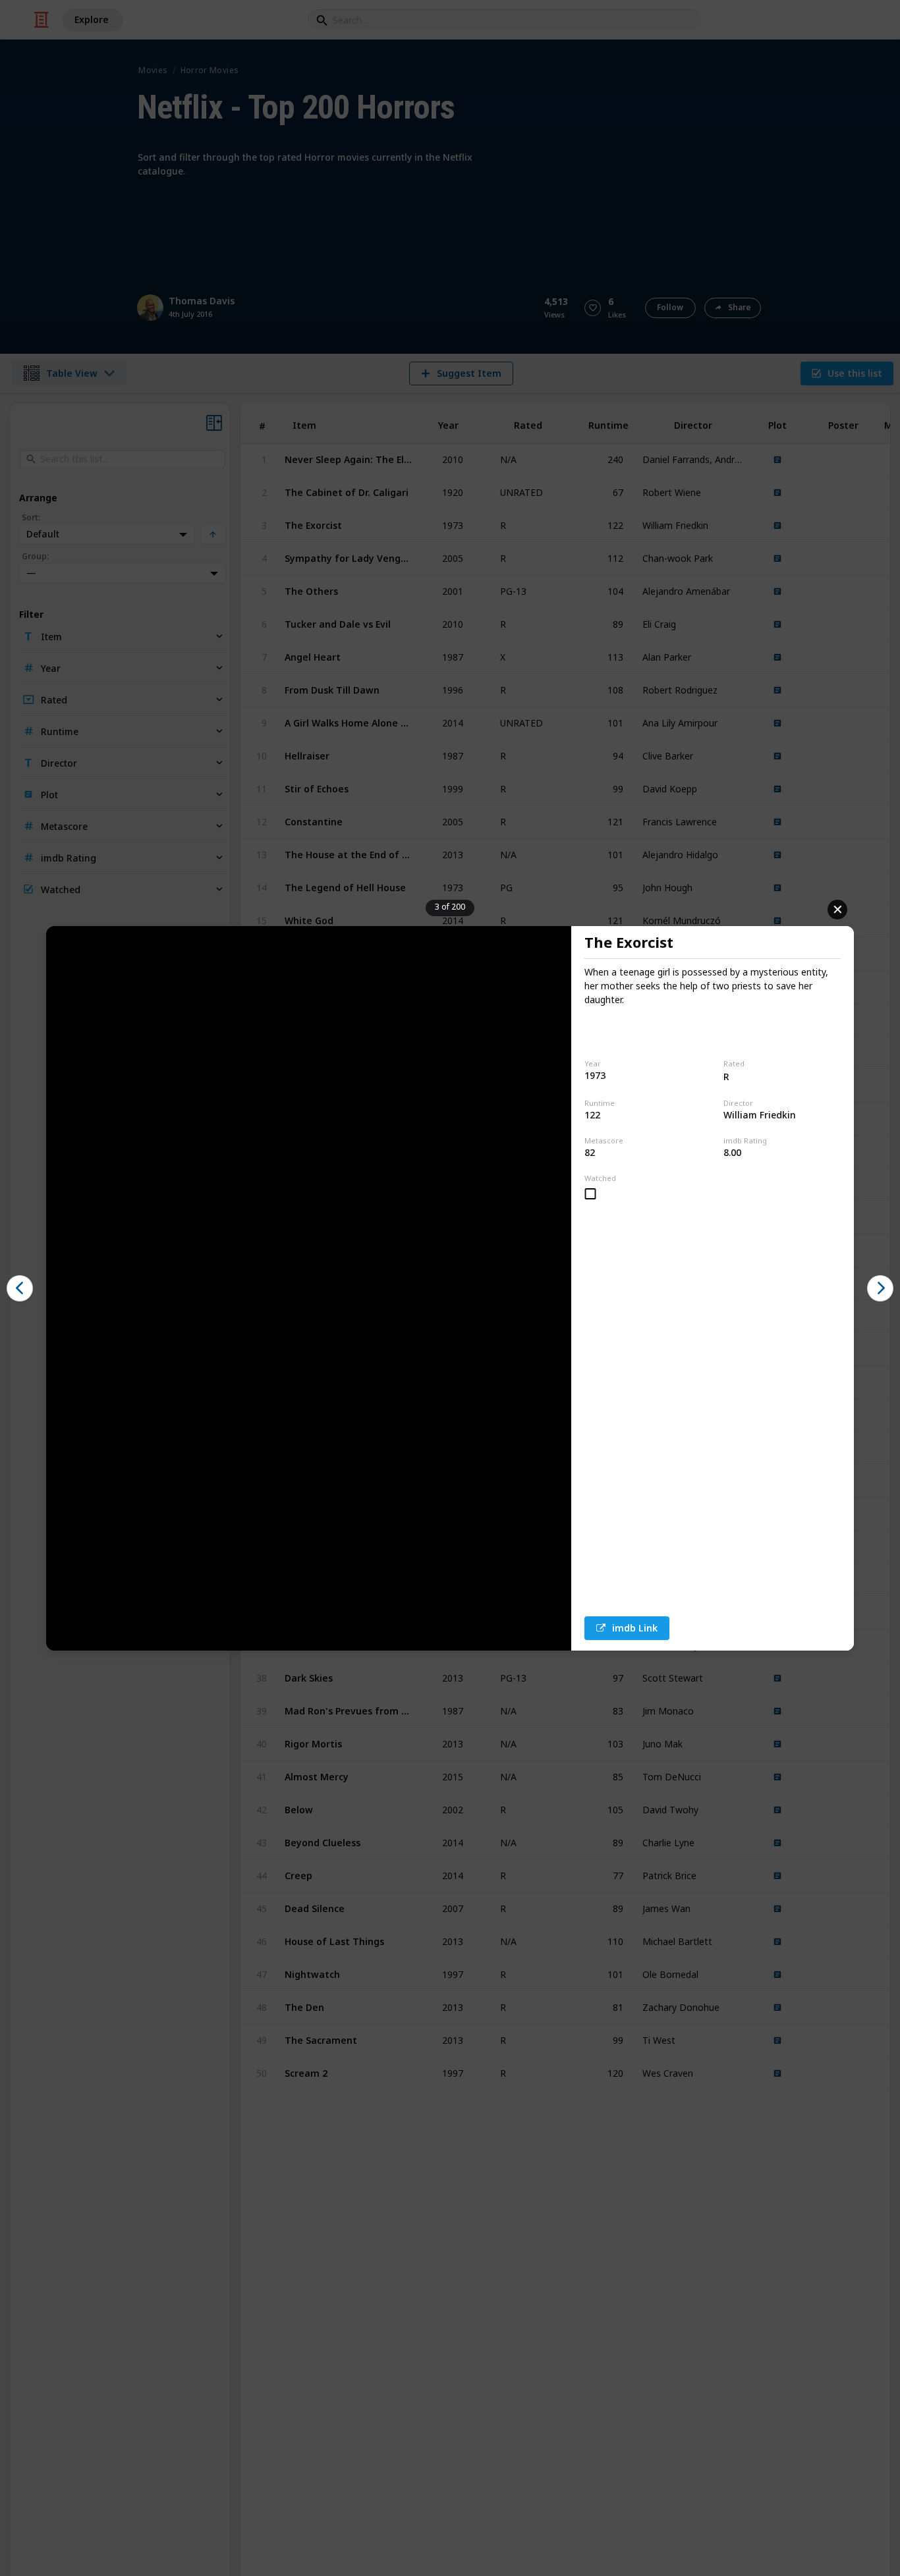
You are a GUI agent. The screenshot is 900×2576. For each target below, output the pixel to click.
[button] (20, 1288)
